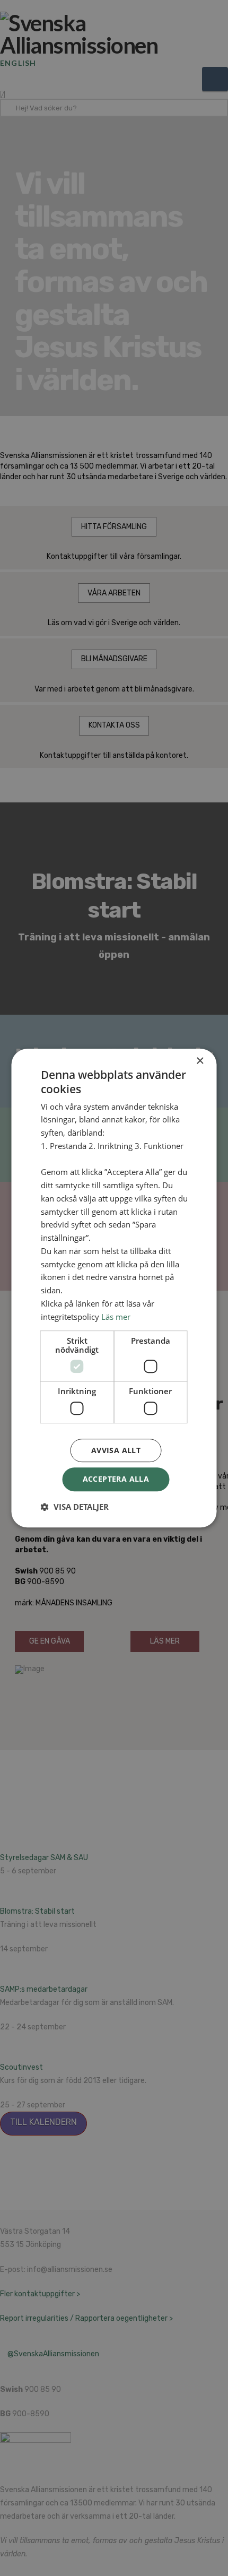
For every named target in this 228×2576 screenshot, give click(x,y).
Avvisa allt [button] (116, 1450)
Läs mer (116, 1317)
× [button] (200, 1061)
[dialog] (114, 1288)
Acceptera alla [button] (116, 1479)
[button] (75, 1507)
